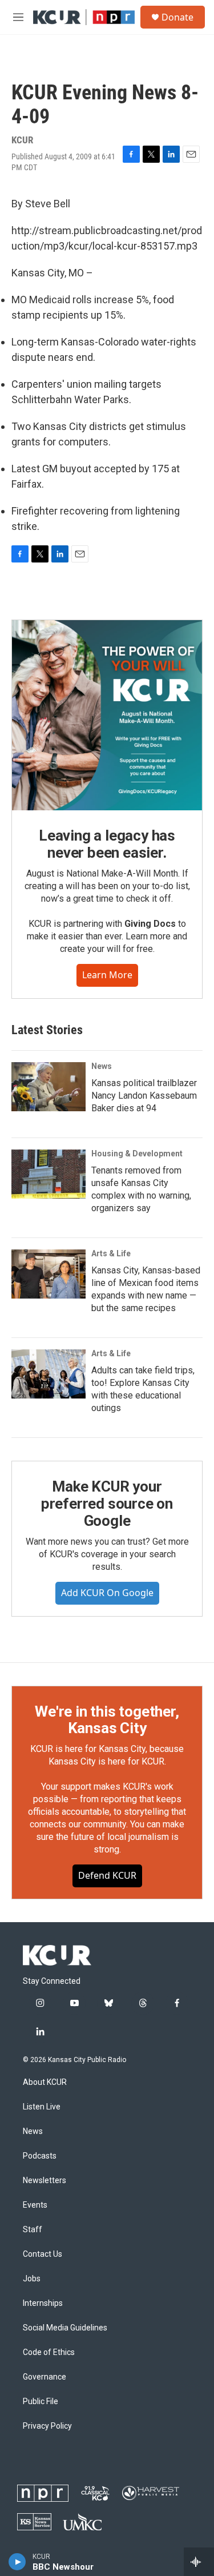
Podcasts (40, 2156)
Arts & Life (111, 1253)
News (102, 1066)
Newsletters (45, 2181)
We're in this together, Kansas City (107, 1720)
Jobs (32, 2279)
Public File (41, 2402)
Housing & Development (137, 1154)
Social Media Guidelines (65, 2328)
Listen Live (42, 2107)
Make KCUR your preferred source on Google (107, 1504)
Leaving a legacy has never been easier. (107, 844)
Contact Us (43, 2254)
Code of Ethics (49, 2352)
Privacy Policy (47, 2426)
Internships (43, 2303)
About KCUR (45, 2082)
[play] (17, 2562)
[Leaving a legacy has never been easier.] (107, 715)
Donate (177, 17)
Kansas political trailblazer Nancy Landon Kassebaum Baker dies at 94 (144, 1096)
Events (35, 2205)
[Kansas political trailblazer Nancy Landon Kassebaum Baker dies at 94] (49, 1087)
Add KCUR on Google (107, 1593)
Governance (45, 2377)
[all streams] (199, 2562)
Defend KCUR (107, 1875)
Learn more (107, 975)
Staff (33, 2230)
